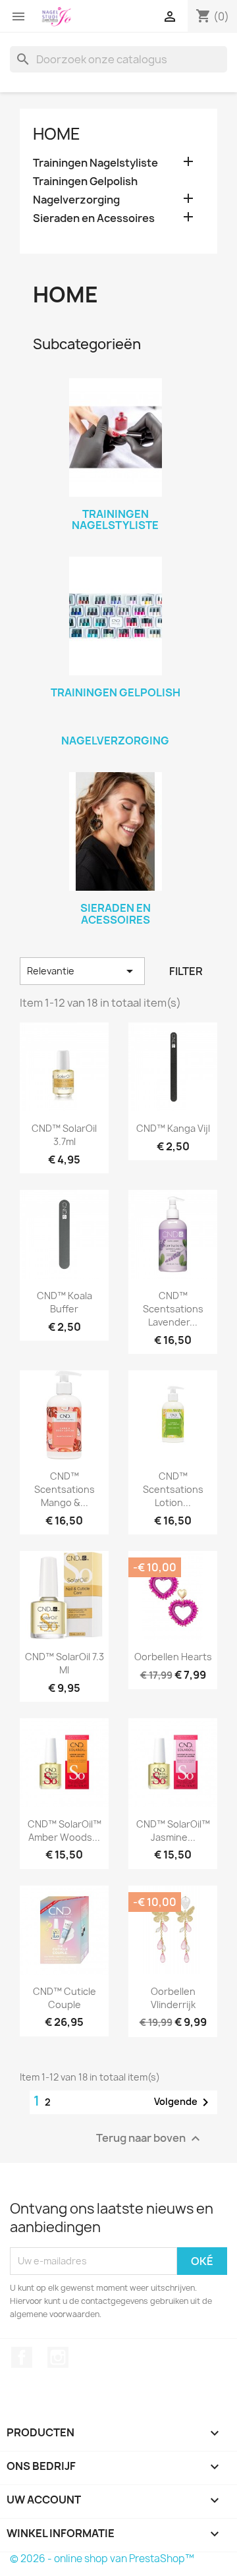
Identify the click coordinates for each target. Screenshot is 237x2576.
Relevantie (82, 971)
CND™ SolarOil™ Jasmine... (173, 1831)
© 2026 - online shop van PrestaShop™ (102, 2559)
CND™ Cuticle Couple (65, 1998)
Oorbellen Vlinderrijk (173, 1998)
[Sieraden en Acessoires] (115, 831)
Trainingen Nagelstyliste (95, 163)
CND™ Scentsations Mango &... (65, 1489)
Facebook (22, 2357)
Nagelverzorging (76, 200)
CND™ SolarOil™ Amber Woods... (65, 1831)
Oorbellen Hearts (173, 1657)
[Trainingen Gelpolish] (115, 616)
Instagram (58, 2357)
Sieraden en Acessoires (94, 218)
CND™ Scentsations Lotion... (173, 1489)
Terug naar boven (150, 2138)
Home (57, 134)
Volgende (184, 2102)
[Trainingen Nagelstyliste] (115, 437)
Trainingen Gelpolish (85, 182)
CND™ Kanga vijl (173, 1128)
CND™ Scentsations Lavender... (173, 1309)
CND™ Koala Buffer (65, 1302)
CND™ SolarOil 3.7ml (64, 1135)
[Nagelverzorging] (115, 723)
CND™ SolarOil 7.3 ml (65, 1663)
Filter (186, 971)
